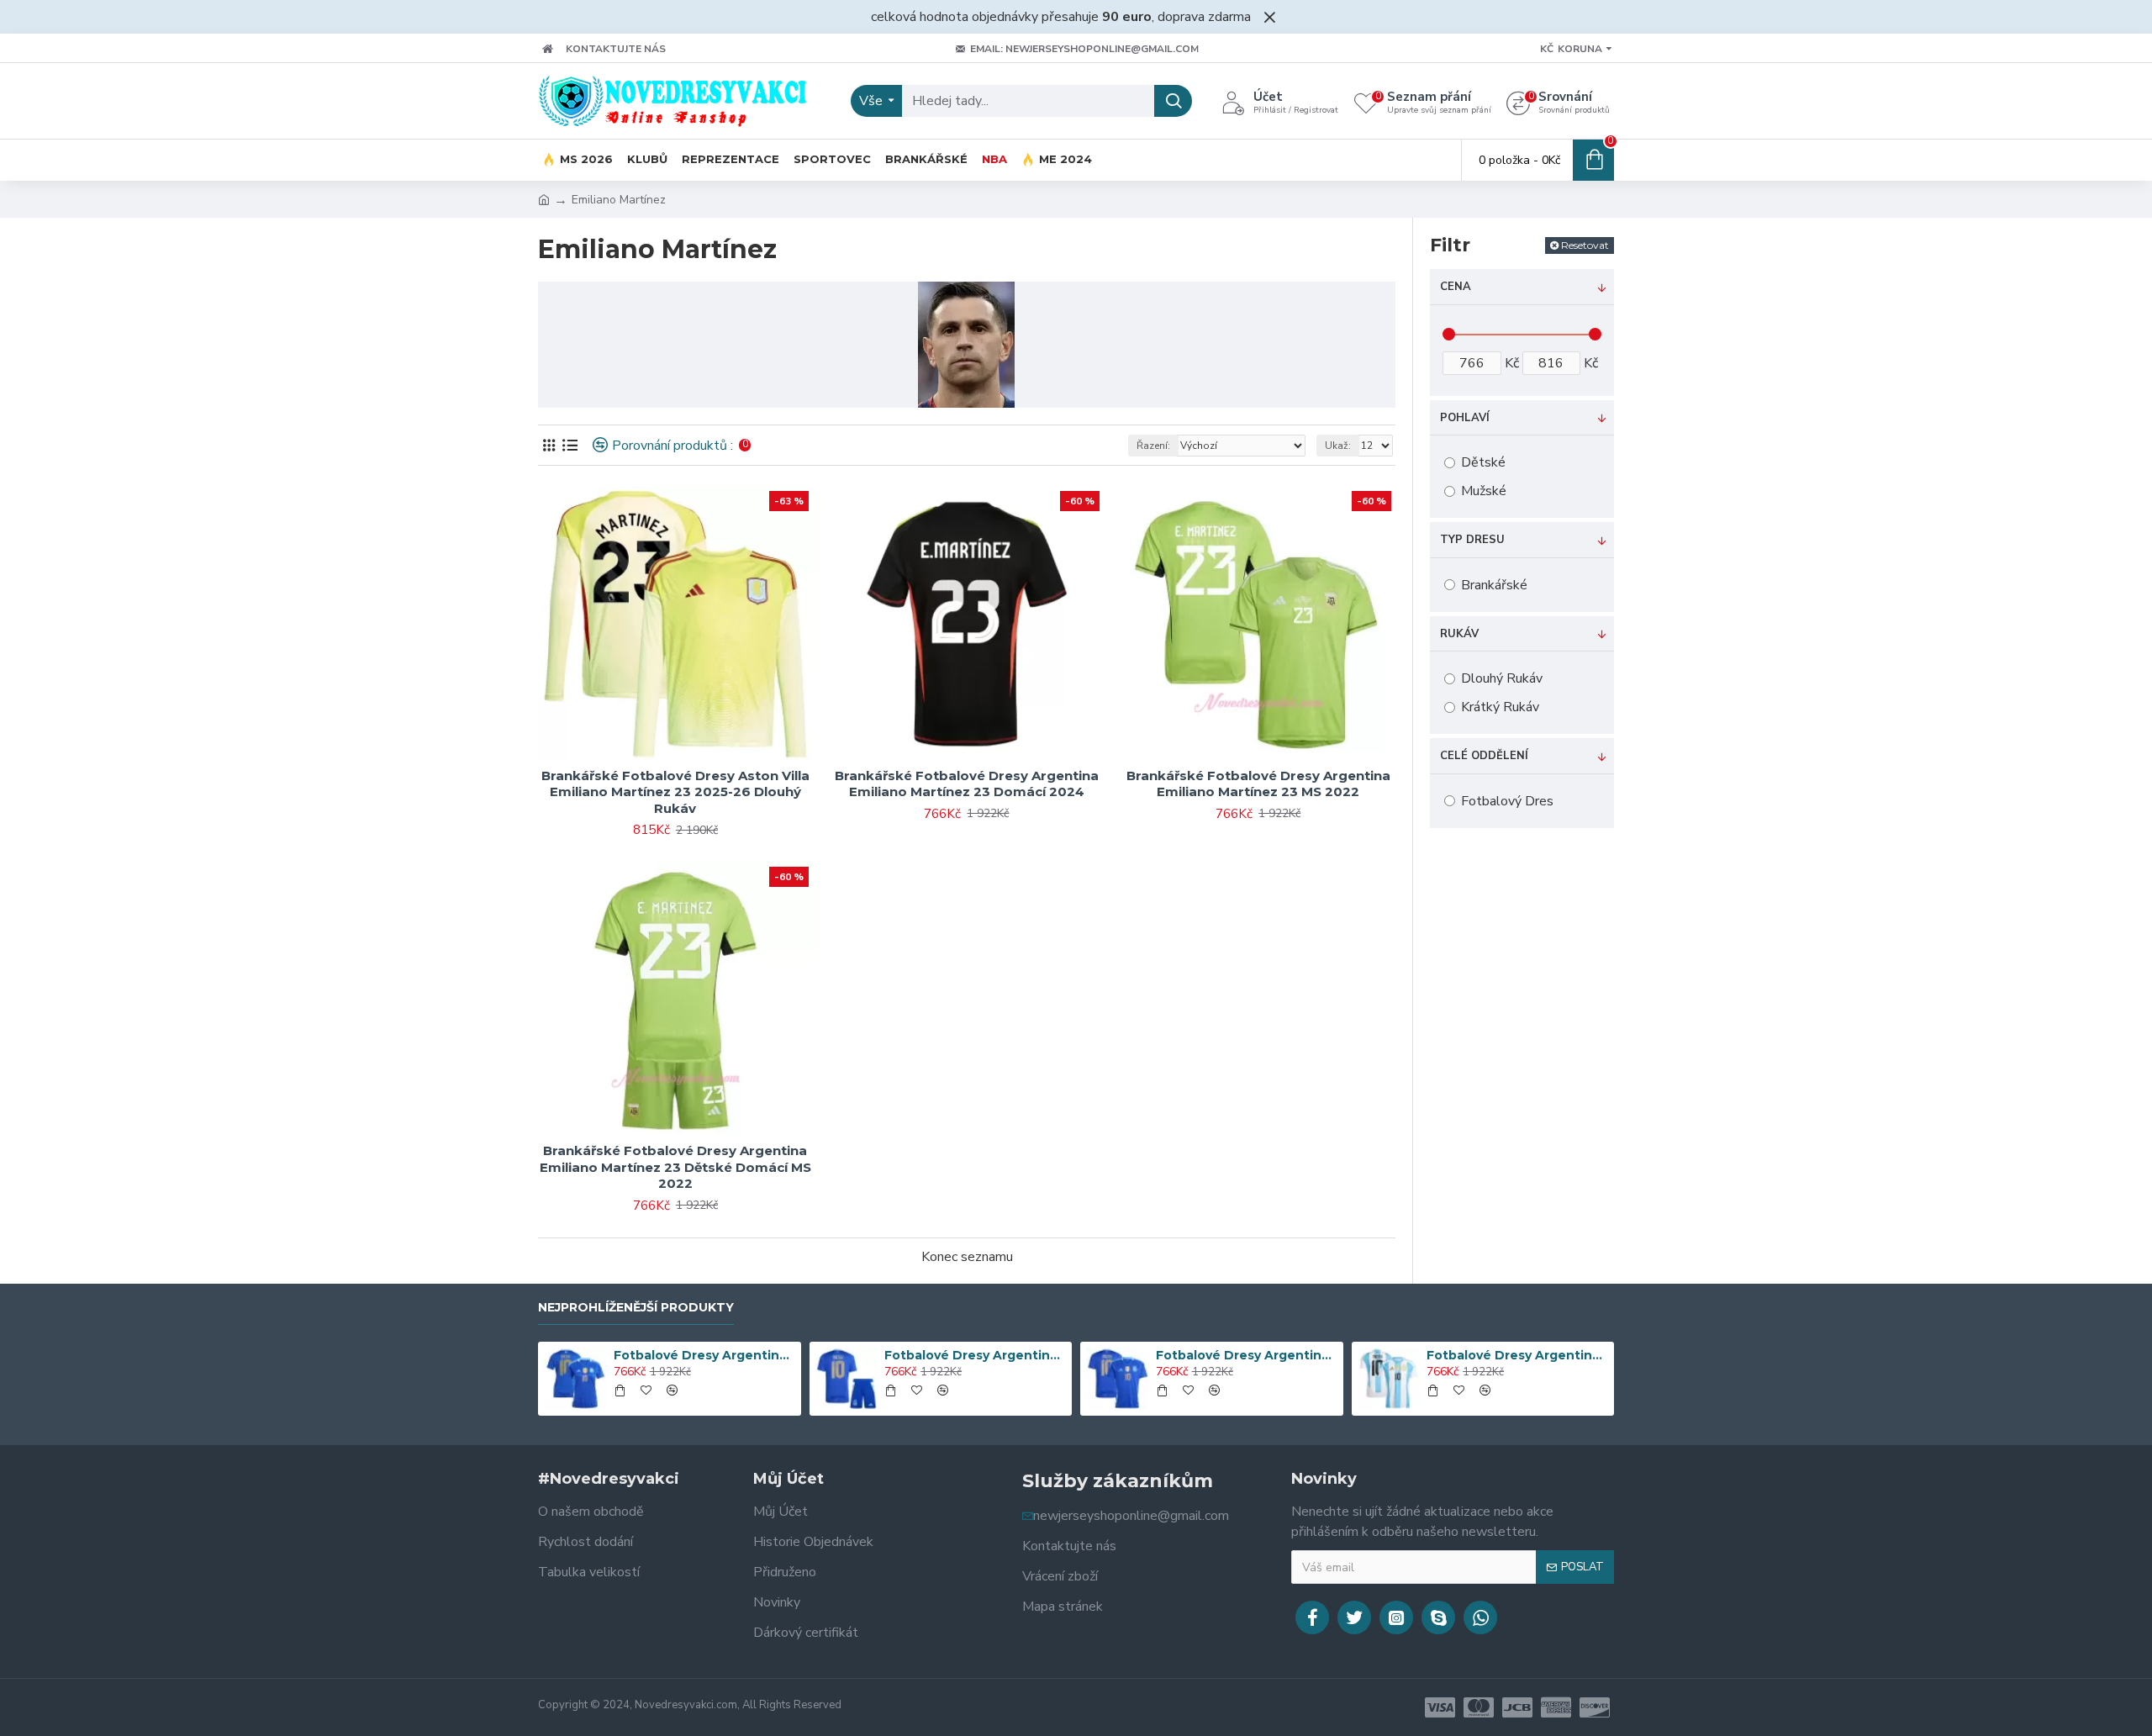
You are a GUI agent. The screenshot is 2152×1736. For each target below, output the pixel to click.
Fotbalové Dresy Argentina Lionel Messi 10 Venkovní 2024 (1247, 1355)
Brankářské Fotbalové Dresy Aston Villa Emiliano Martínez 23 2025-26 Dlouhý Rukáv (675, 792)
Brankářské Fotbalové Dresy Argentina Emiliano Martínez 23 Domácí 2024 (967, 784)
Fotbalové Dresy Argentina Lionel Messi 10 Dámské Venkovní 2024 (704, 1355)
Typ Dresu (1472, 540)
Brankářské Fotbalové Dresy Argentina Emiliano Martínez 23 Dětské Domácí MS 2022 (675, 1167)
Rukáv (1459, 634)
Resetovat (1585, 245)
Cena (1456, 287)
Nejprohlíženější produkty (636, 1308)
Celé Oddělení (1484, 756)
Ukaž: (1338, 446)
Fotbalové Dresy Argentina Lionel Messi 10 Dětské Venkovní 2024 (975, 1355)
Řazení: (1153, 446)
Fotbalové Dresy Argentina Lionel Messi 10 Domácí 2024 (1517, 1355)
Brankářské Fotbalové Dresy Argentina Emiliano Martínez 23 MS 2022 (1258, 784)
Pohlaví (1465, 418)
